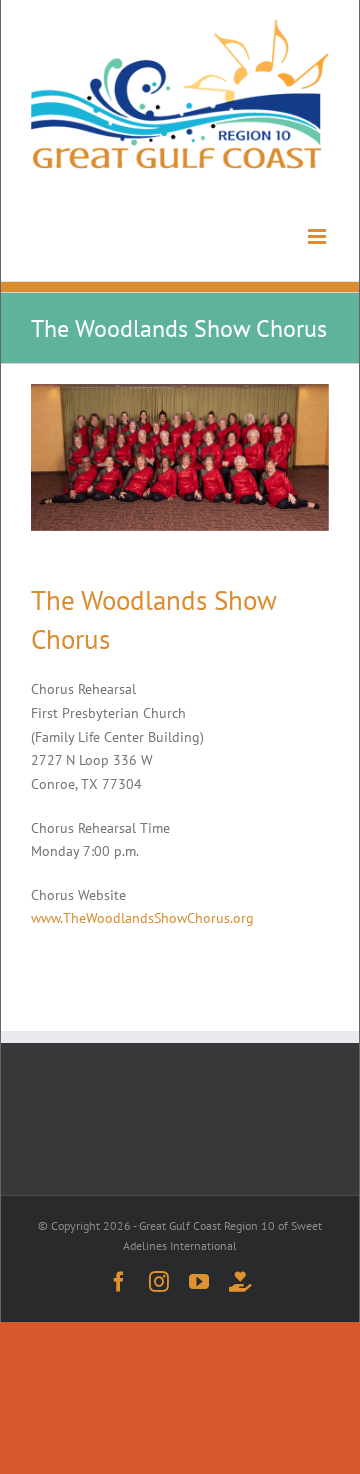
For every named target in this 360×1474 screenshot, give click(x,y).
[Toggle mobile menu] (309, 243)
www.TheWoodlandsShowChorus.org (142, 918)
